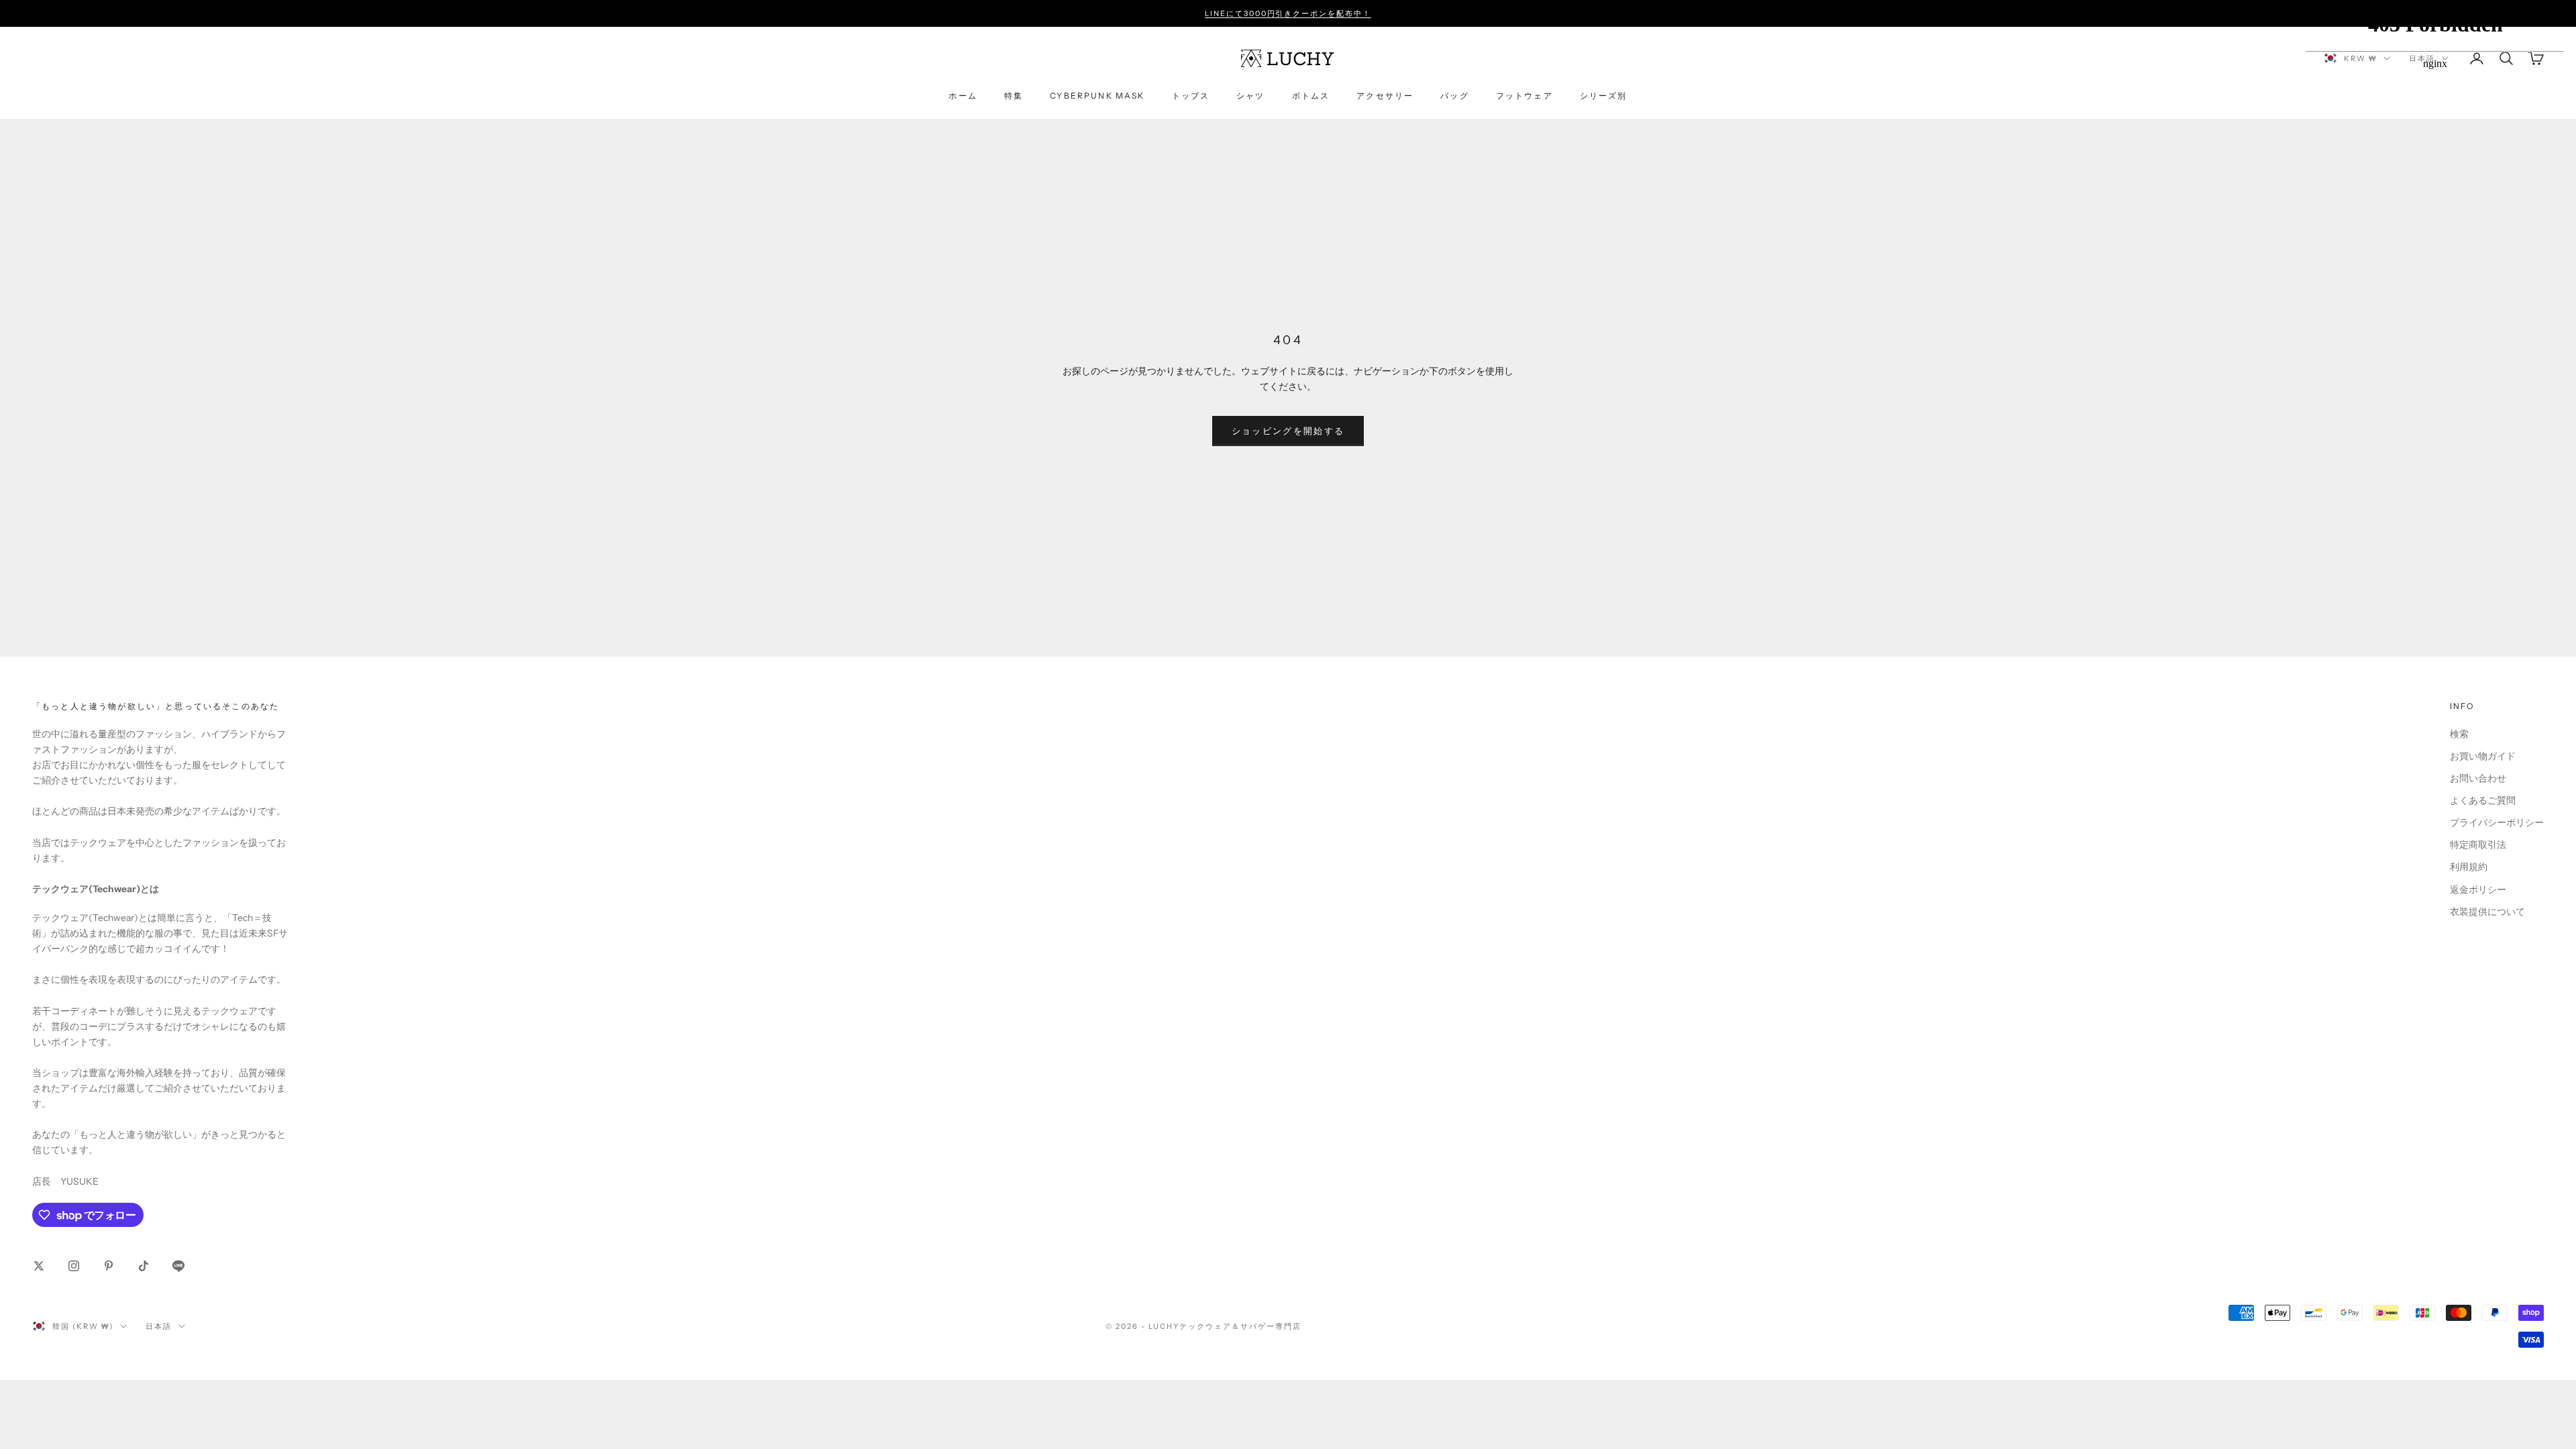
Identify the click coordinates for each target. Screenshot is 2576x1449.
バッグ (1454, 96)
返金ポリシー (2478, 890)
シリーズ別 (1604, 96)
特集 (1014, 96)
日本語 (159, 1326)
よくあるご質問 (2483, 800)
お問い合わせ (2478, 778)
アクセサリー (1385, 96)
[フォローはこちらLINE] (178, 1266)
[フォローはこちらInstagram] (74, 1266)
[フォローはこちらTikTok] (144, 1266)
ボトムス (1311, 96)
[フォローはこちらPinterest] (109, 1266)
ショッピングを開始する (1288, 431)
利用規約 (2469, 867)
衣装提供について (2487, 912)
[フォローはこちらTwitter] (39, 1266)
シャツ (1250, 96)
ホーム (963, 96)
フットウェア (1524, 96)
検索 (2459, 734)
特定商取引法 (2478, 845)
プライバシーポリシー (2497, 822)
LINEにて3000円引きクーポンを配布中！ (1288, 13)
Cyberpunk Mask (1097, 96)
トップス (1191, 96)
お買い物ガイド (2483, 756)
